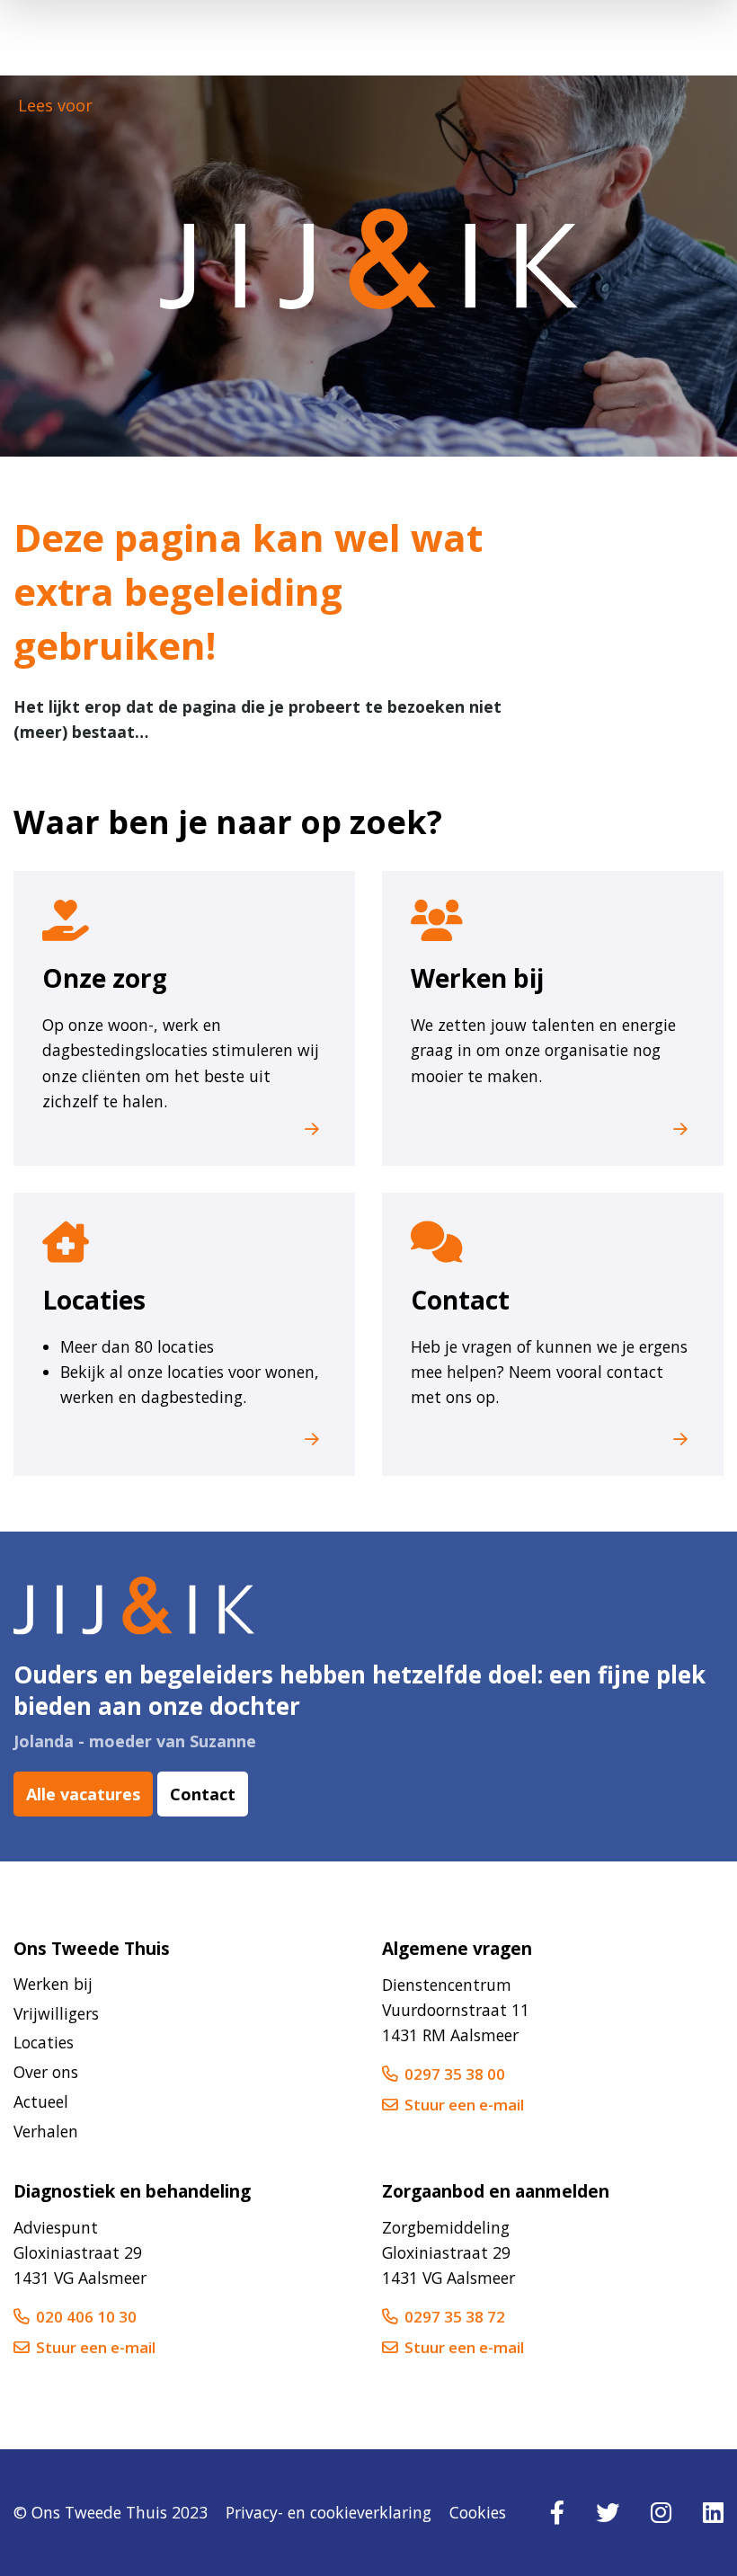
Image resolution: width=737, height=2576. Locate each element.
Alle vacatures (83, 1794)
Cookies (478, 2512)
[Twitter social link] (608, 2512)
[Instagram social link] (661, 2512)
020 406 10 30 (86, 2317)
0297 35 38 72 (455, 2317)
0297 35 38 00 (455, 2074)
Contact (203, 1794)
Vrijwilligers (56, 2013)
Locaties (44, 2042)
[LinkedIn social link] (713, 2512)
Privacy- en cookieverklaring (329, 2512)
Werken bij (53, 1984)
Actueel (41, 2101)
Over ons (46, 2072)
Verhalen (46, 2131)
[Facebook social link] (557, 2512)
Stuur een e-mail (464, 2105)
